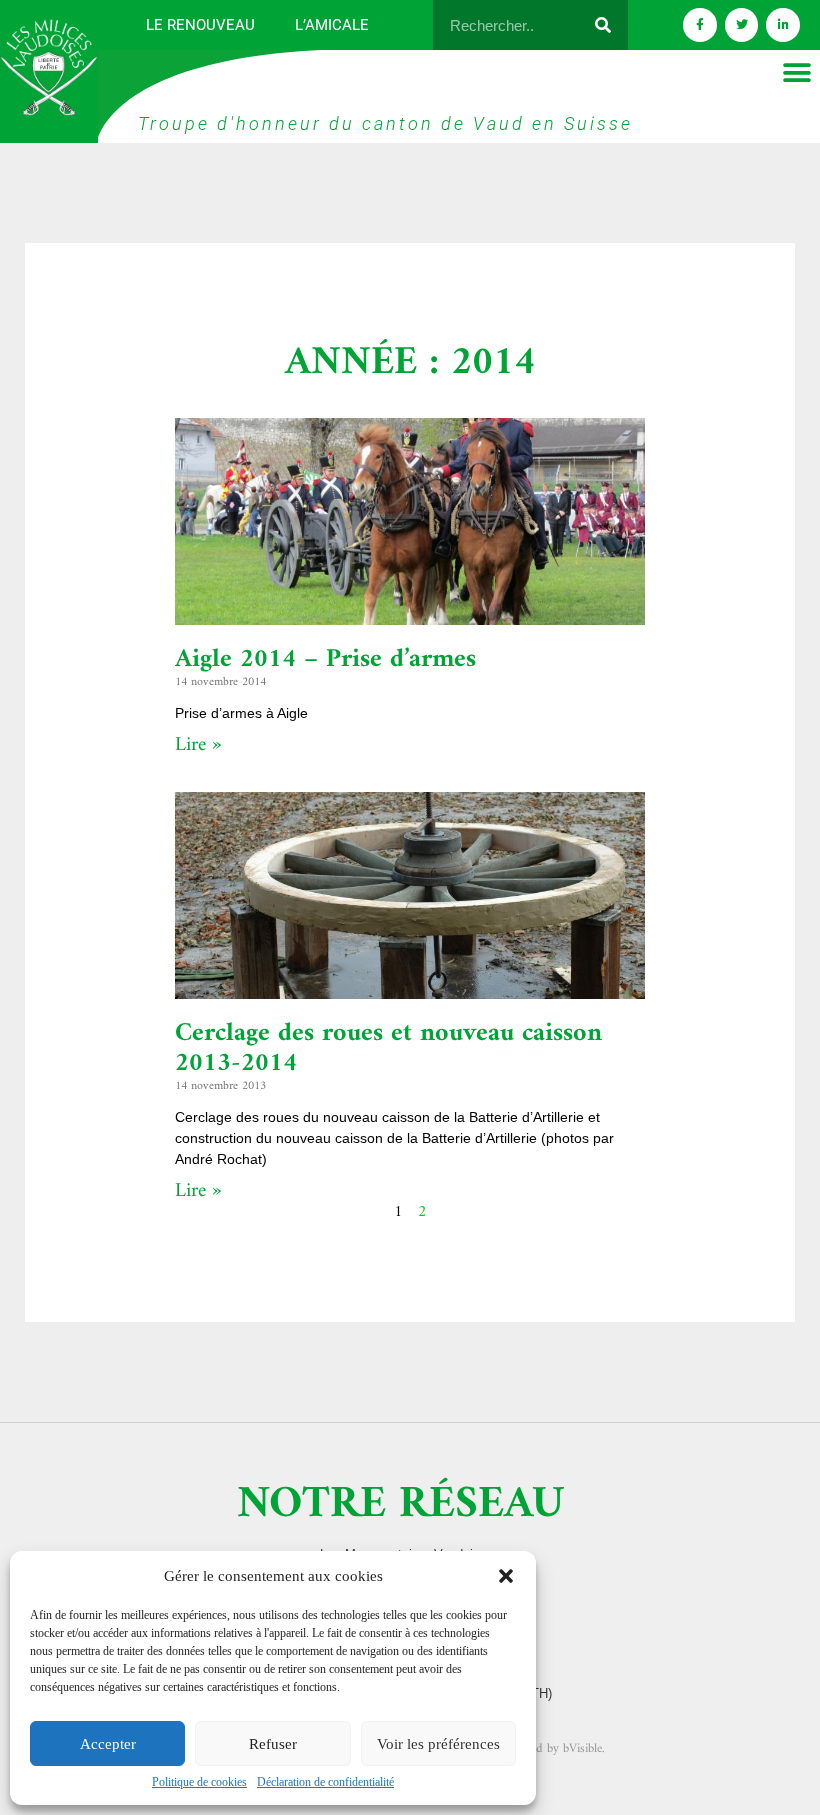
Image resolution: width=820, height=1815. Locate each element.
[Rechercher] (603, 25)
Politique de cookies (199, 1782)
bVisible (582, 1748)
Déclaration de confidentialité (325, 1782)
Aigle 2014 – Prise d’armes (325, 659)
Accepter (108, 1744)
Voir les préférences (438, 1744)
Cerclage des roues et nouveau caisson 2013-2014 (388, 1048)
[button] (506, 1576)
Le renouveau (200, 25)
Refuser (273, 1744)
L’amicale (332, 25)
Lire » (198, 745)
